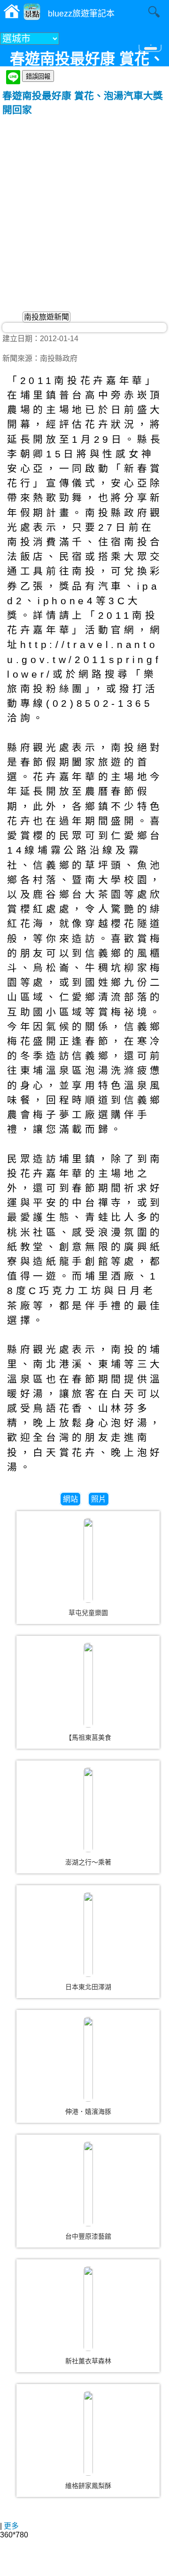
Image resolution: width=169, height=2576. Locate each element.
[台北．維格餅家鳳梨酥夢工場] (88, 2433)
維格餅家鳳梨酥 (88, 2486)
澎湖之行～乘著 (88, 1862)
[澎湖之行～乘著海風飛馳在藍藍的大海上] (88, 1810)
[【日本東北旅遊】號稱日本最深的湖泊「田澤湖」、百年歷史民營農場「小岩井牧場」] (88, 1935)
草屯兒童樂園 (88, 1613)
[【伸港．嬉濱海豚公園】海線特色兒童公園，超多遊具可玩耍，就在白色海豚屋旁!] (88, 2059)
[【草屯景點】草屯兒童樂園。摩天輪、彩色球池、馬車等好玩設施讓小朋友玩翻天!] (88, 1560)
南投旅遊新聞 (46, 317)
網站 (70, 1499)
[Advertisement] (84, 206)
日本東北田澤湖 (88, 1987)
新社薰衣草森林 (88, 2361)
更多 (11, 2526)
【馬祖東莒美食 (88, 1737)
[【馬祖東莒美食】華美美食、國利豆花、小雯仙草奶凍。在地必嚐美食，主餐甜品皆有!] (88, 1685)
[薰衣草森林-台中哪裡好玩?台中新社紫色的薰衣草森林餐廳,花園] (88, 2309)
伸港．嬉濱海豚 (88, 2112)
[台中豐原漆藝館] (88, 2184)
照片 (99, 1499)
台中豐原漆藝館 (88, 2236)
